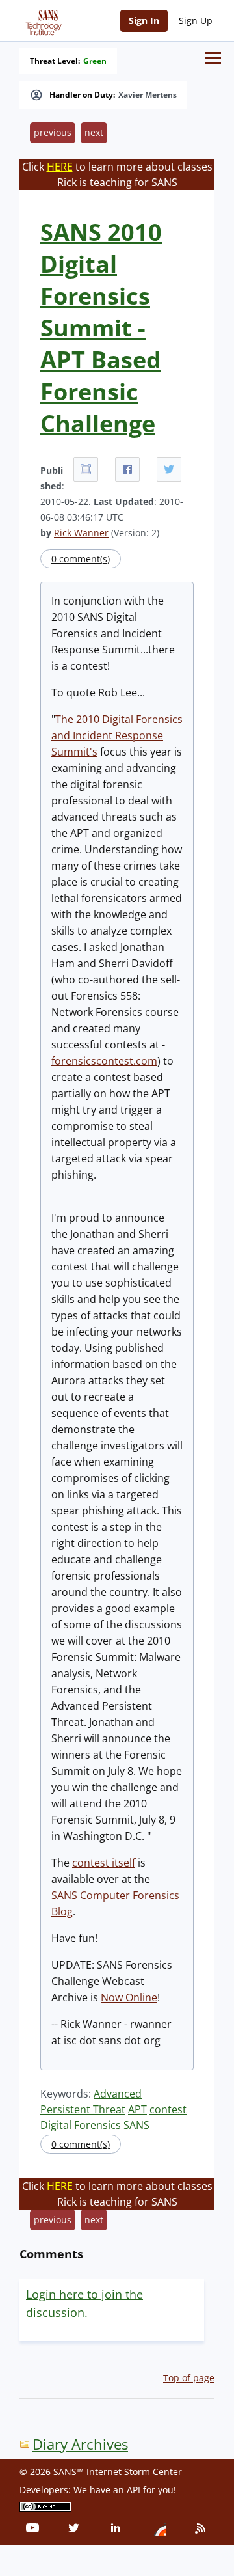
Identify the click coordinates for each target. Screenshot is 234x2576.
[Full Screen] (86, 469)
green (95, 61)
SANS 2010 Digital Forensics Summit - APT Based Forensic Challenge (101, 328)
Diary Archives (80, 2444)
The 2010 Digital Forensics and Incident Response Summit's (117, 735)
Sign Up (196, 21)
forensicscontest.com (104, 1061)
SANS (136, 2125)
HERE (60, 167)
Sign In (144, 21)
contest (168, 2109)
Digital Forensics (81, 2125)
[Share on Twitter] (169, 469)
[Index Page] (42, 20)
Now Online (129, 1997)
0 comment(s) (81, 559)
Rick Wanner (81, 533)
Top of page (189, 2378)
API (134, 2490)
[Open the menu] (213, 58)
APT (137, 2109)
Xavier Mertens (148, 95)
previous (53, 132)
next (94, 132)
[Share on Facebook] (127, 469)
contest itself (104, 1863)
